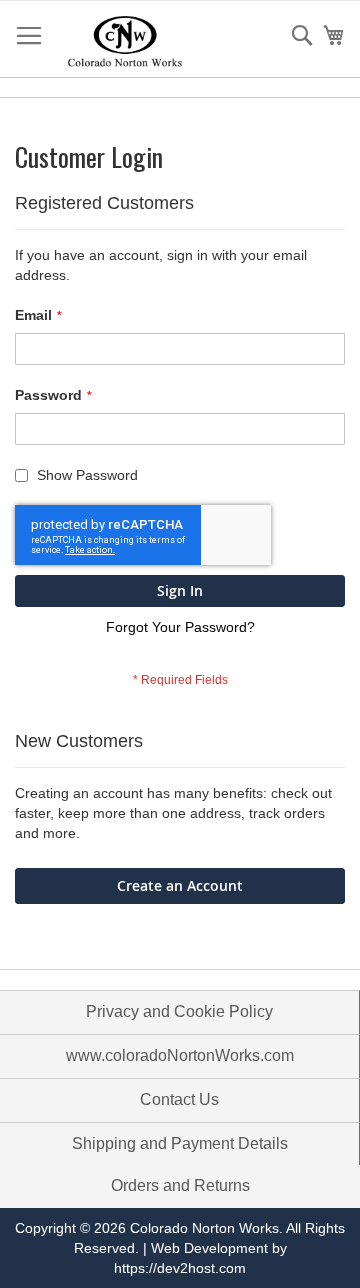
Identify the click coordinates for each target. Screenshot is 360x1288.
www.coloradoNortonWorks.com (180, 1055)
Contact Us (179, 1099)
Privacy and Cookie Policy (179, 1011)
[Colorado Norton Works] (125, 40)
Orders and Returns (180, 1185)
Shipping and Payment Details (180, 1143)
